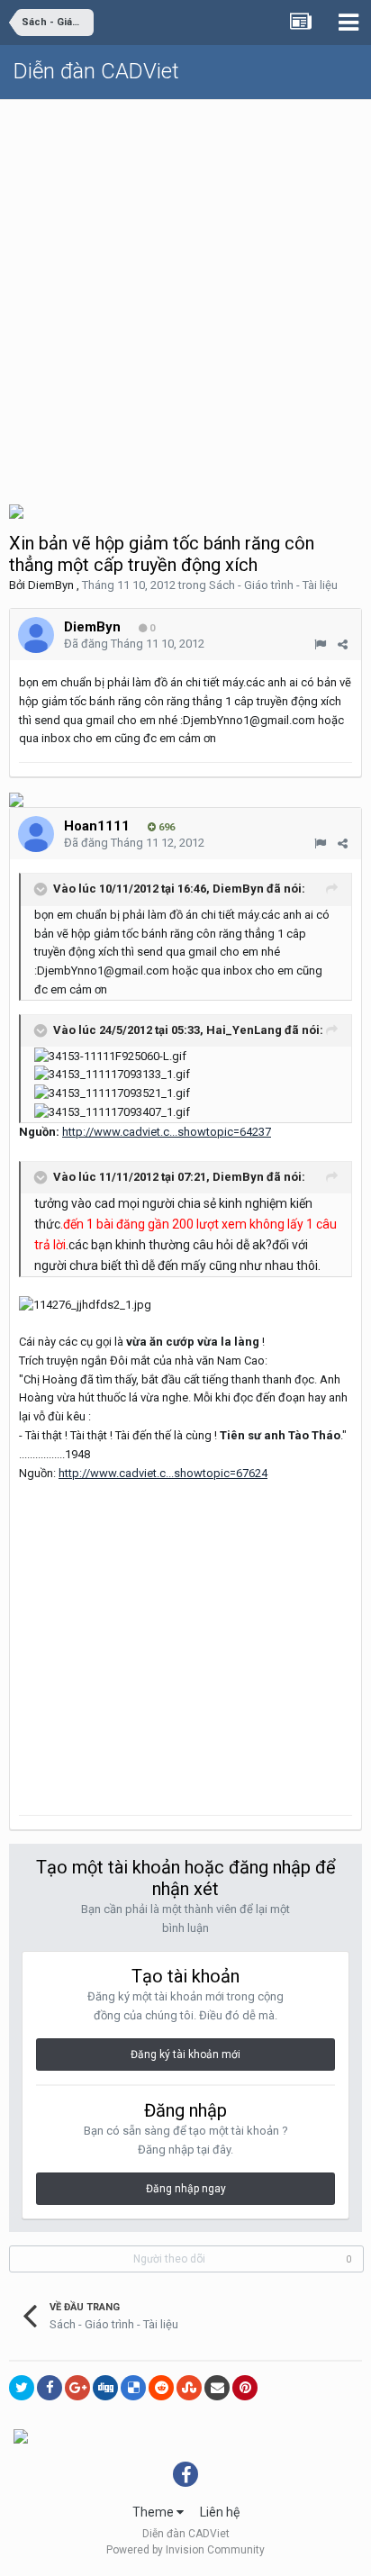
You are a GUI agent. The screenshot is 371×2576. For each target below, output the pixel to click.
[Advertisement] (185, 295)
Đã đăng (134, 644)
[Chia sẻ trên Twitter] (22, 2388)
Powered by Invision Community (185, 2550)
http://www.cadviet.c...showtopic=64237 (167, 1132)
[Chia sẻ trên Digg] (105, 2388)
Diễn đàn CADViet (96, 71)
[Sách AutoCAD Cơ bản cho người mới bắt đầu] (16, 510)
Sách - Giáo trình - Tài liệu (273, 585)
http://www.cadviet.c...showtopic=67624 (163, 1473)
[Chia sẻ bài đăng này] (343, 644)
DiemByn (51, 585)
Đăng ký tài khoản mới (185, 2054)
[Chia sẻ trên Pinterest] (245, 2388)
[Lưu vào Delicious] (133, 2388)
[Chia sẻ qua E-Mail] (217, 2388)
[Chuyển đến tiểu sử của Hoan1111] (36, 834)
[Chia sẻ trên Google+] (77, 2388)
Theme (154, 2512)
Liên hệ (220, 2512)
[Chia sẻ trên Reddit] (161, 2388)
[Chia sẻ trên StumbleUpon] (189, 2388)
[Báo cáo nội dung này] (320, 644)
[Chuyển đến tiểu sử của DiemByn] (36, 635)
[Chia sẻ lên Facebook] (50, 2388)
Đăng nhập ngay (186, 2189)
